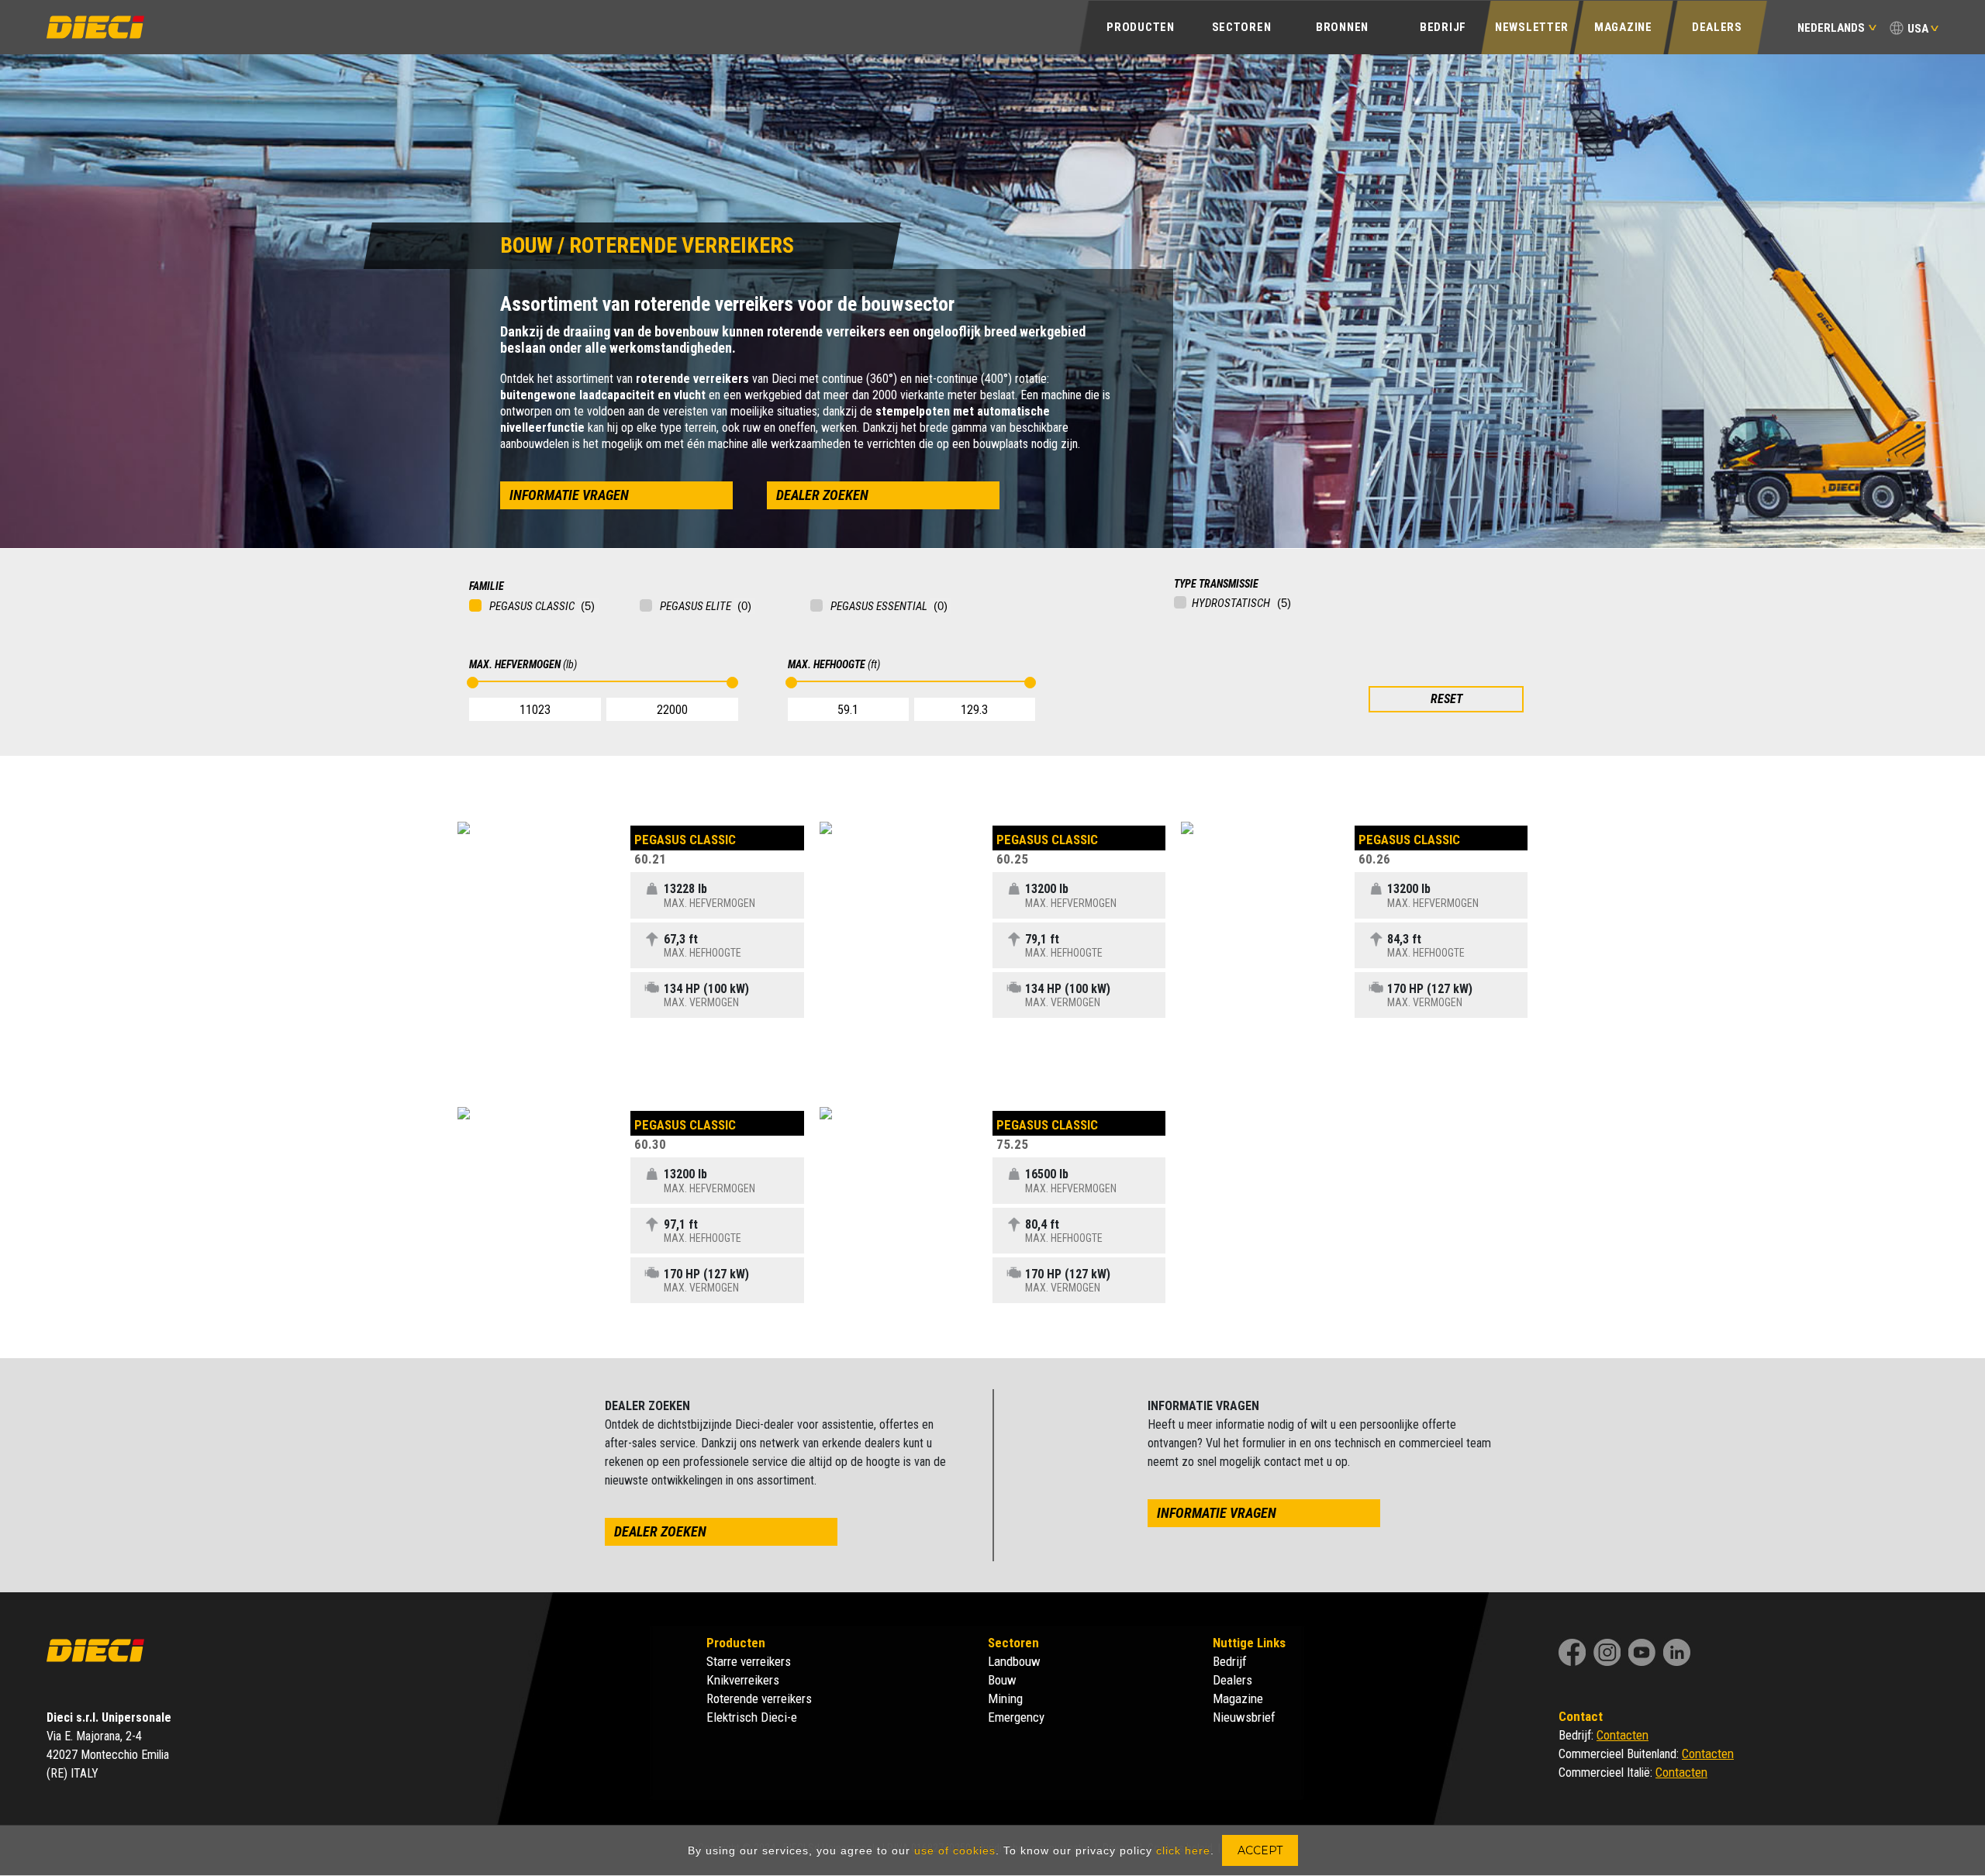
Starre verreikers (749, 1661)
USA (1918, 29)
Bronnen (1342, 27)
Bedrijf (1230, 1661)
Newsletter (1532, 27)
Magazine (1623, 27)
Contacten (1623, 1735)
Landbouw (1014, 1661)
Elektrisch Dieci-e (752, 1717)
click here (1183, 1850)
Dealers (1717, 27)
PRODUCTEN (1140, 27)
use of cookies (955, 1850)
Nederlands (1831, 28)
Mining (1005, 1698)
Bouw (1002, 1680)
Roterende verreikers (759, 1698)
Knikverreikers (743, 1680)
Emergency (1016, 1717)
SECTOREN (1242, 27)
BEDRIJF (1443, 27)
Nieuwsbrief (1244, 1717)
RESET (1446, 699)
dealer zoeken (822, 495)
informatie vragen (569, 495)
